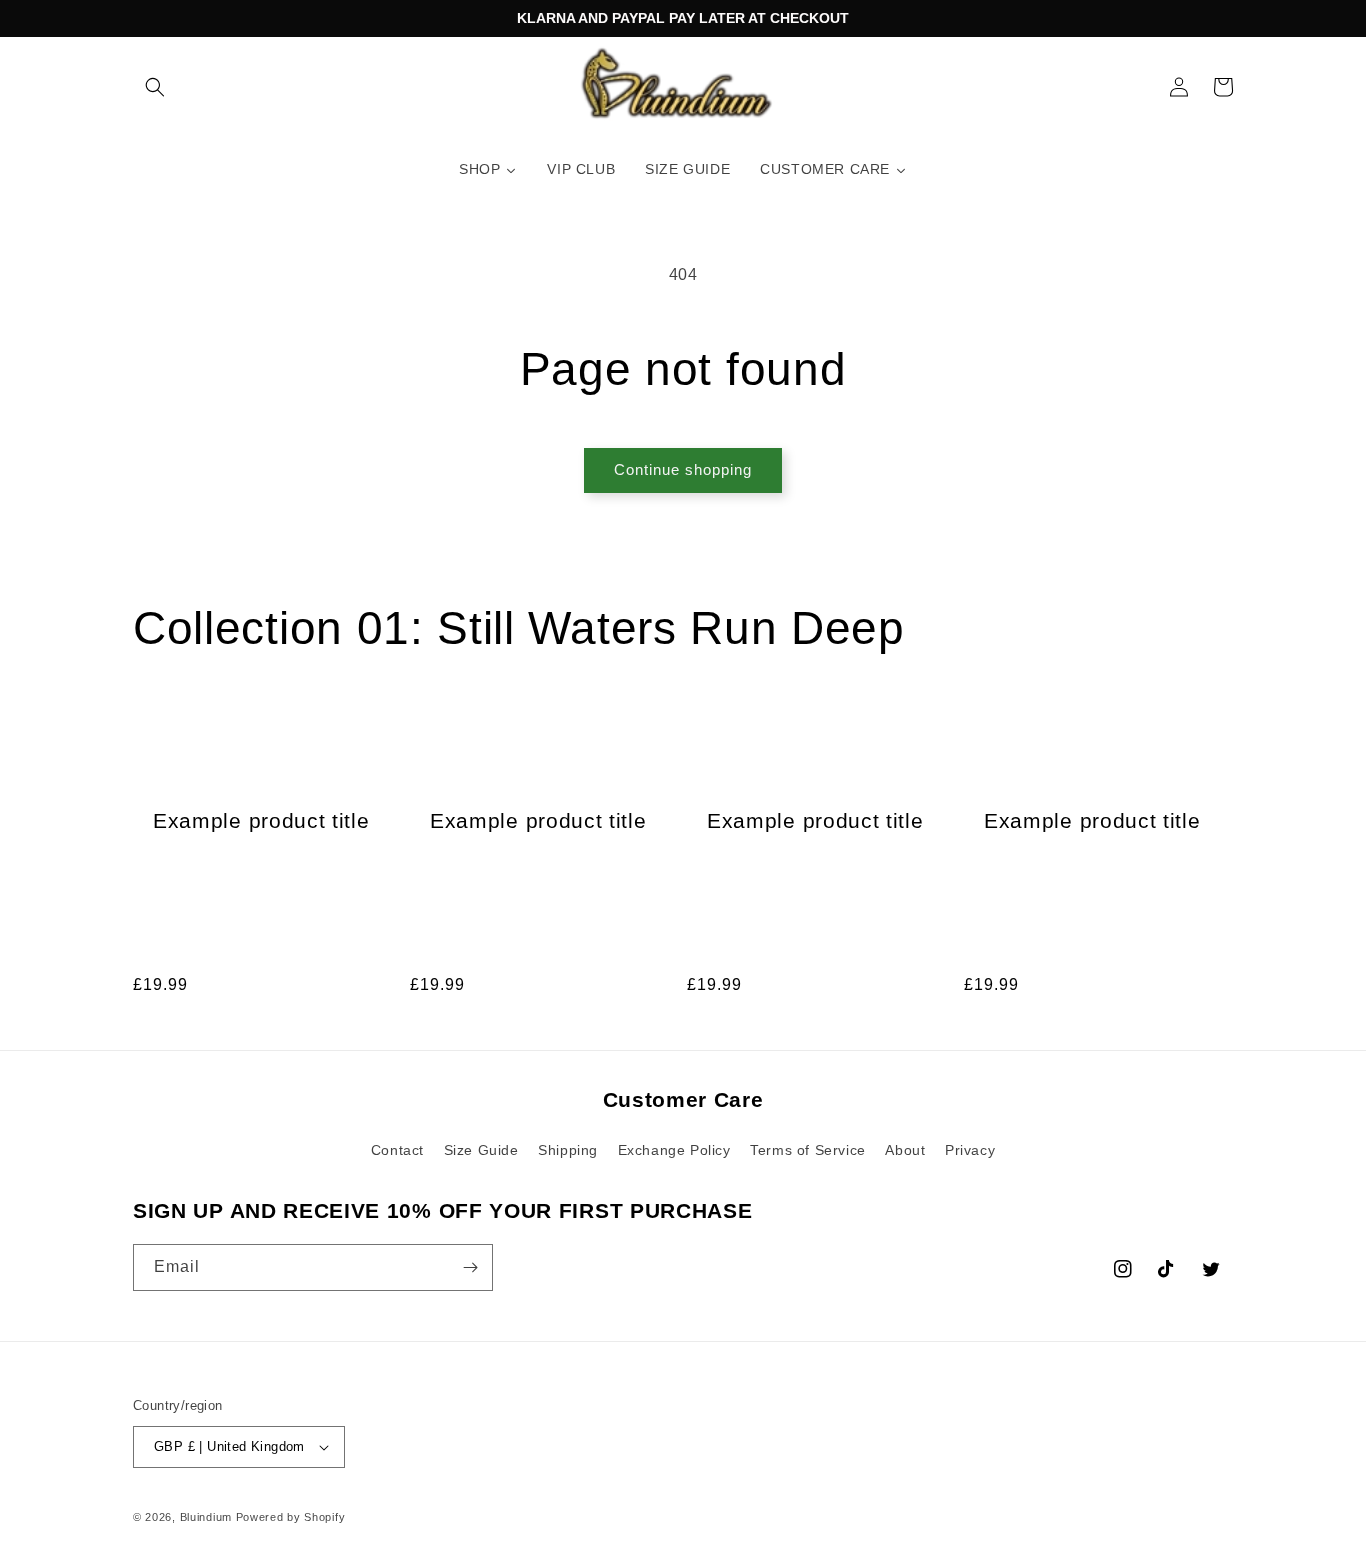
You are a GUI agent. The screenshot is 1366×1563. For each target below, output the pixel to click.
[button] (155, 87)
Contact (397, 1150)
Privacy (970, 1150)
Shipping (568, 1150)
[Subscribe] (470, 1267)
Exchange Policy (674, 1150)
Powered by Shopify (291, 1517)
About (905, 1150)
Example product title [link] (261, 820)
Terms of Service (808, 1150)
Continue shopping (683, 469)
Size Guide (481, 1150)
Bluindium (206, 1517)
